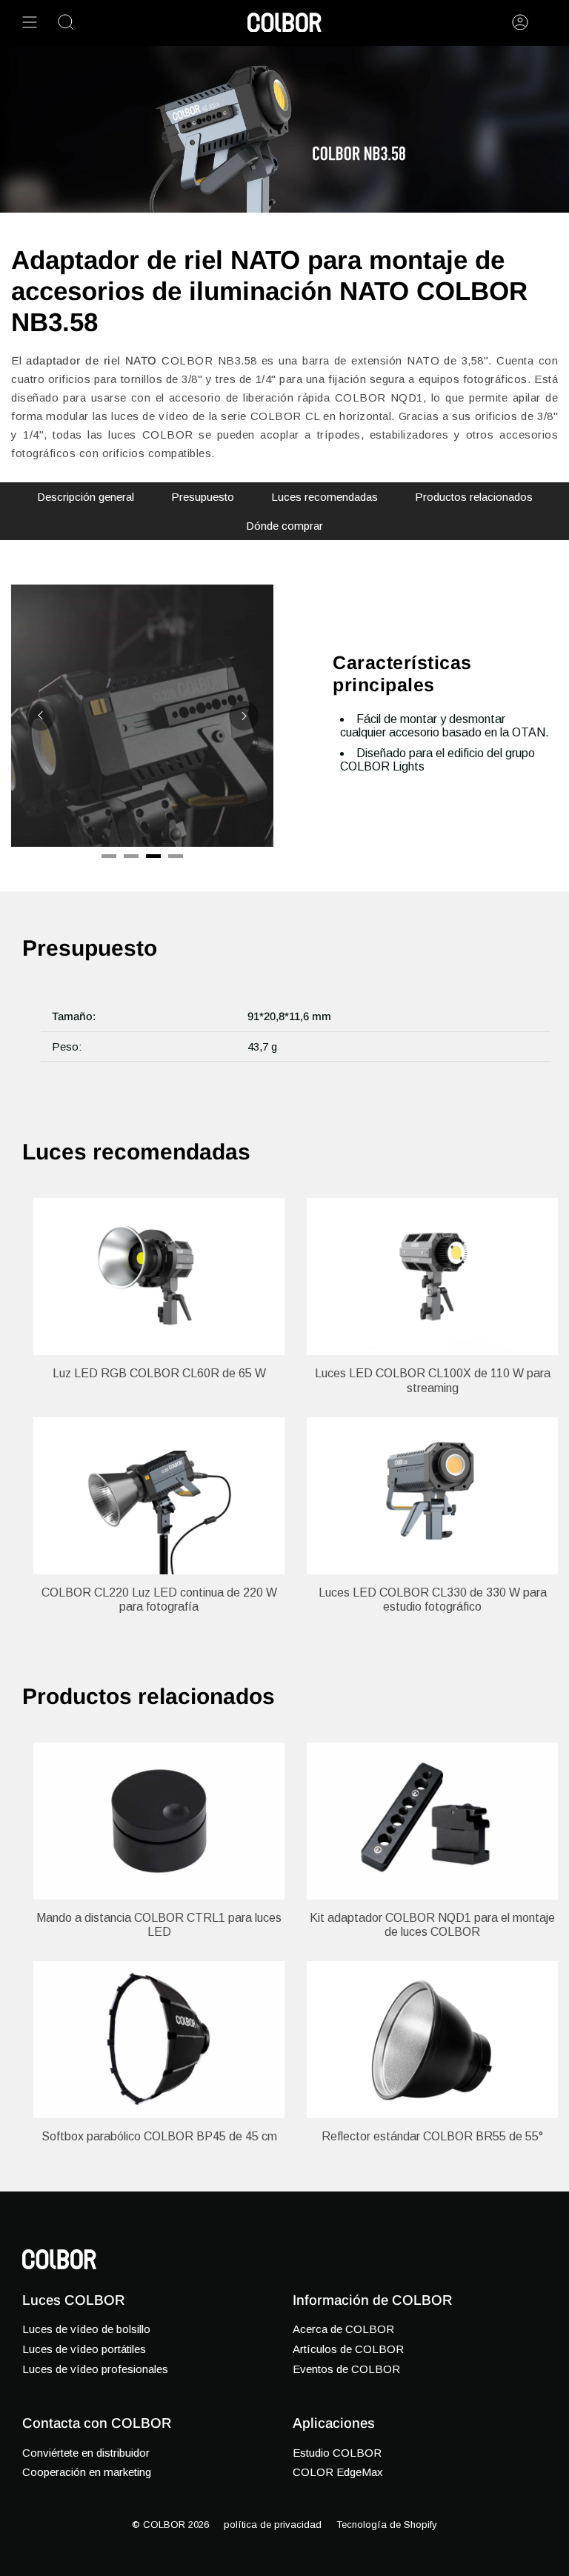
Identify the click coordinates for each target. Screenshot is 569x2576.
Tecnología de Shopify (387, 2525)
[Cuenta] (520, 22)
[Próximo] (244, 716)
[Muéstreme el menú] (30, 22)
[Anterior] (41, 716)
